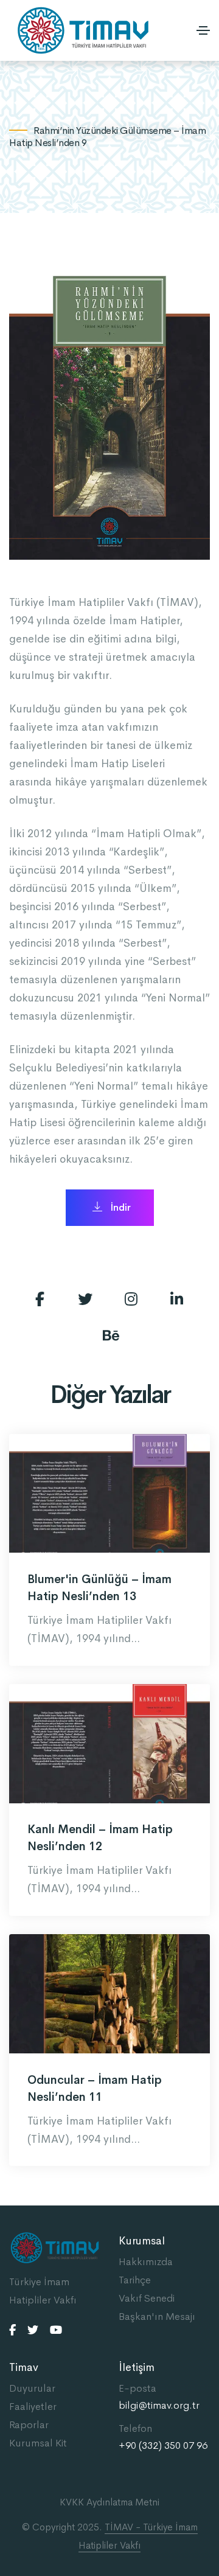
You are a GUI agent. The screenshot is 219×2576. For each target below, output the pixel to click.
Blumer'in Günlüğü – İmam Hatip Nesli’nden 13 (99, 1588)
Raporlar (29, 2425)
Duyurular (32, 2388)
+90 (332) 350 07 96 (163, 2446)
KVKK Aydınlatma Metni (109, 2502)
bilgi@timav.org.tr (159, 2406)
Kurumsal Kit (38, 2443)
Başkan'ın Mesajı (157, 2317)
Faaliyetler (33, 2407)
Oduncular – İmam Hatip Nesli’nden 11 (95, 2089)
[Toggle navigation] (203, 30)
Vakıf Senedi (147, 2298)
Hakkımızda (146, 2262)
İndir (120, 1207)
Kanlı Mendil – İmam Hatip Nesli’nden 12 (100, 1838)
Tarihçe (135, 2280)
